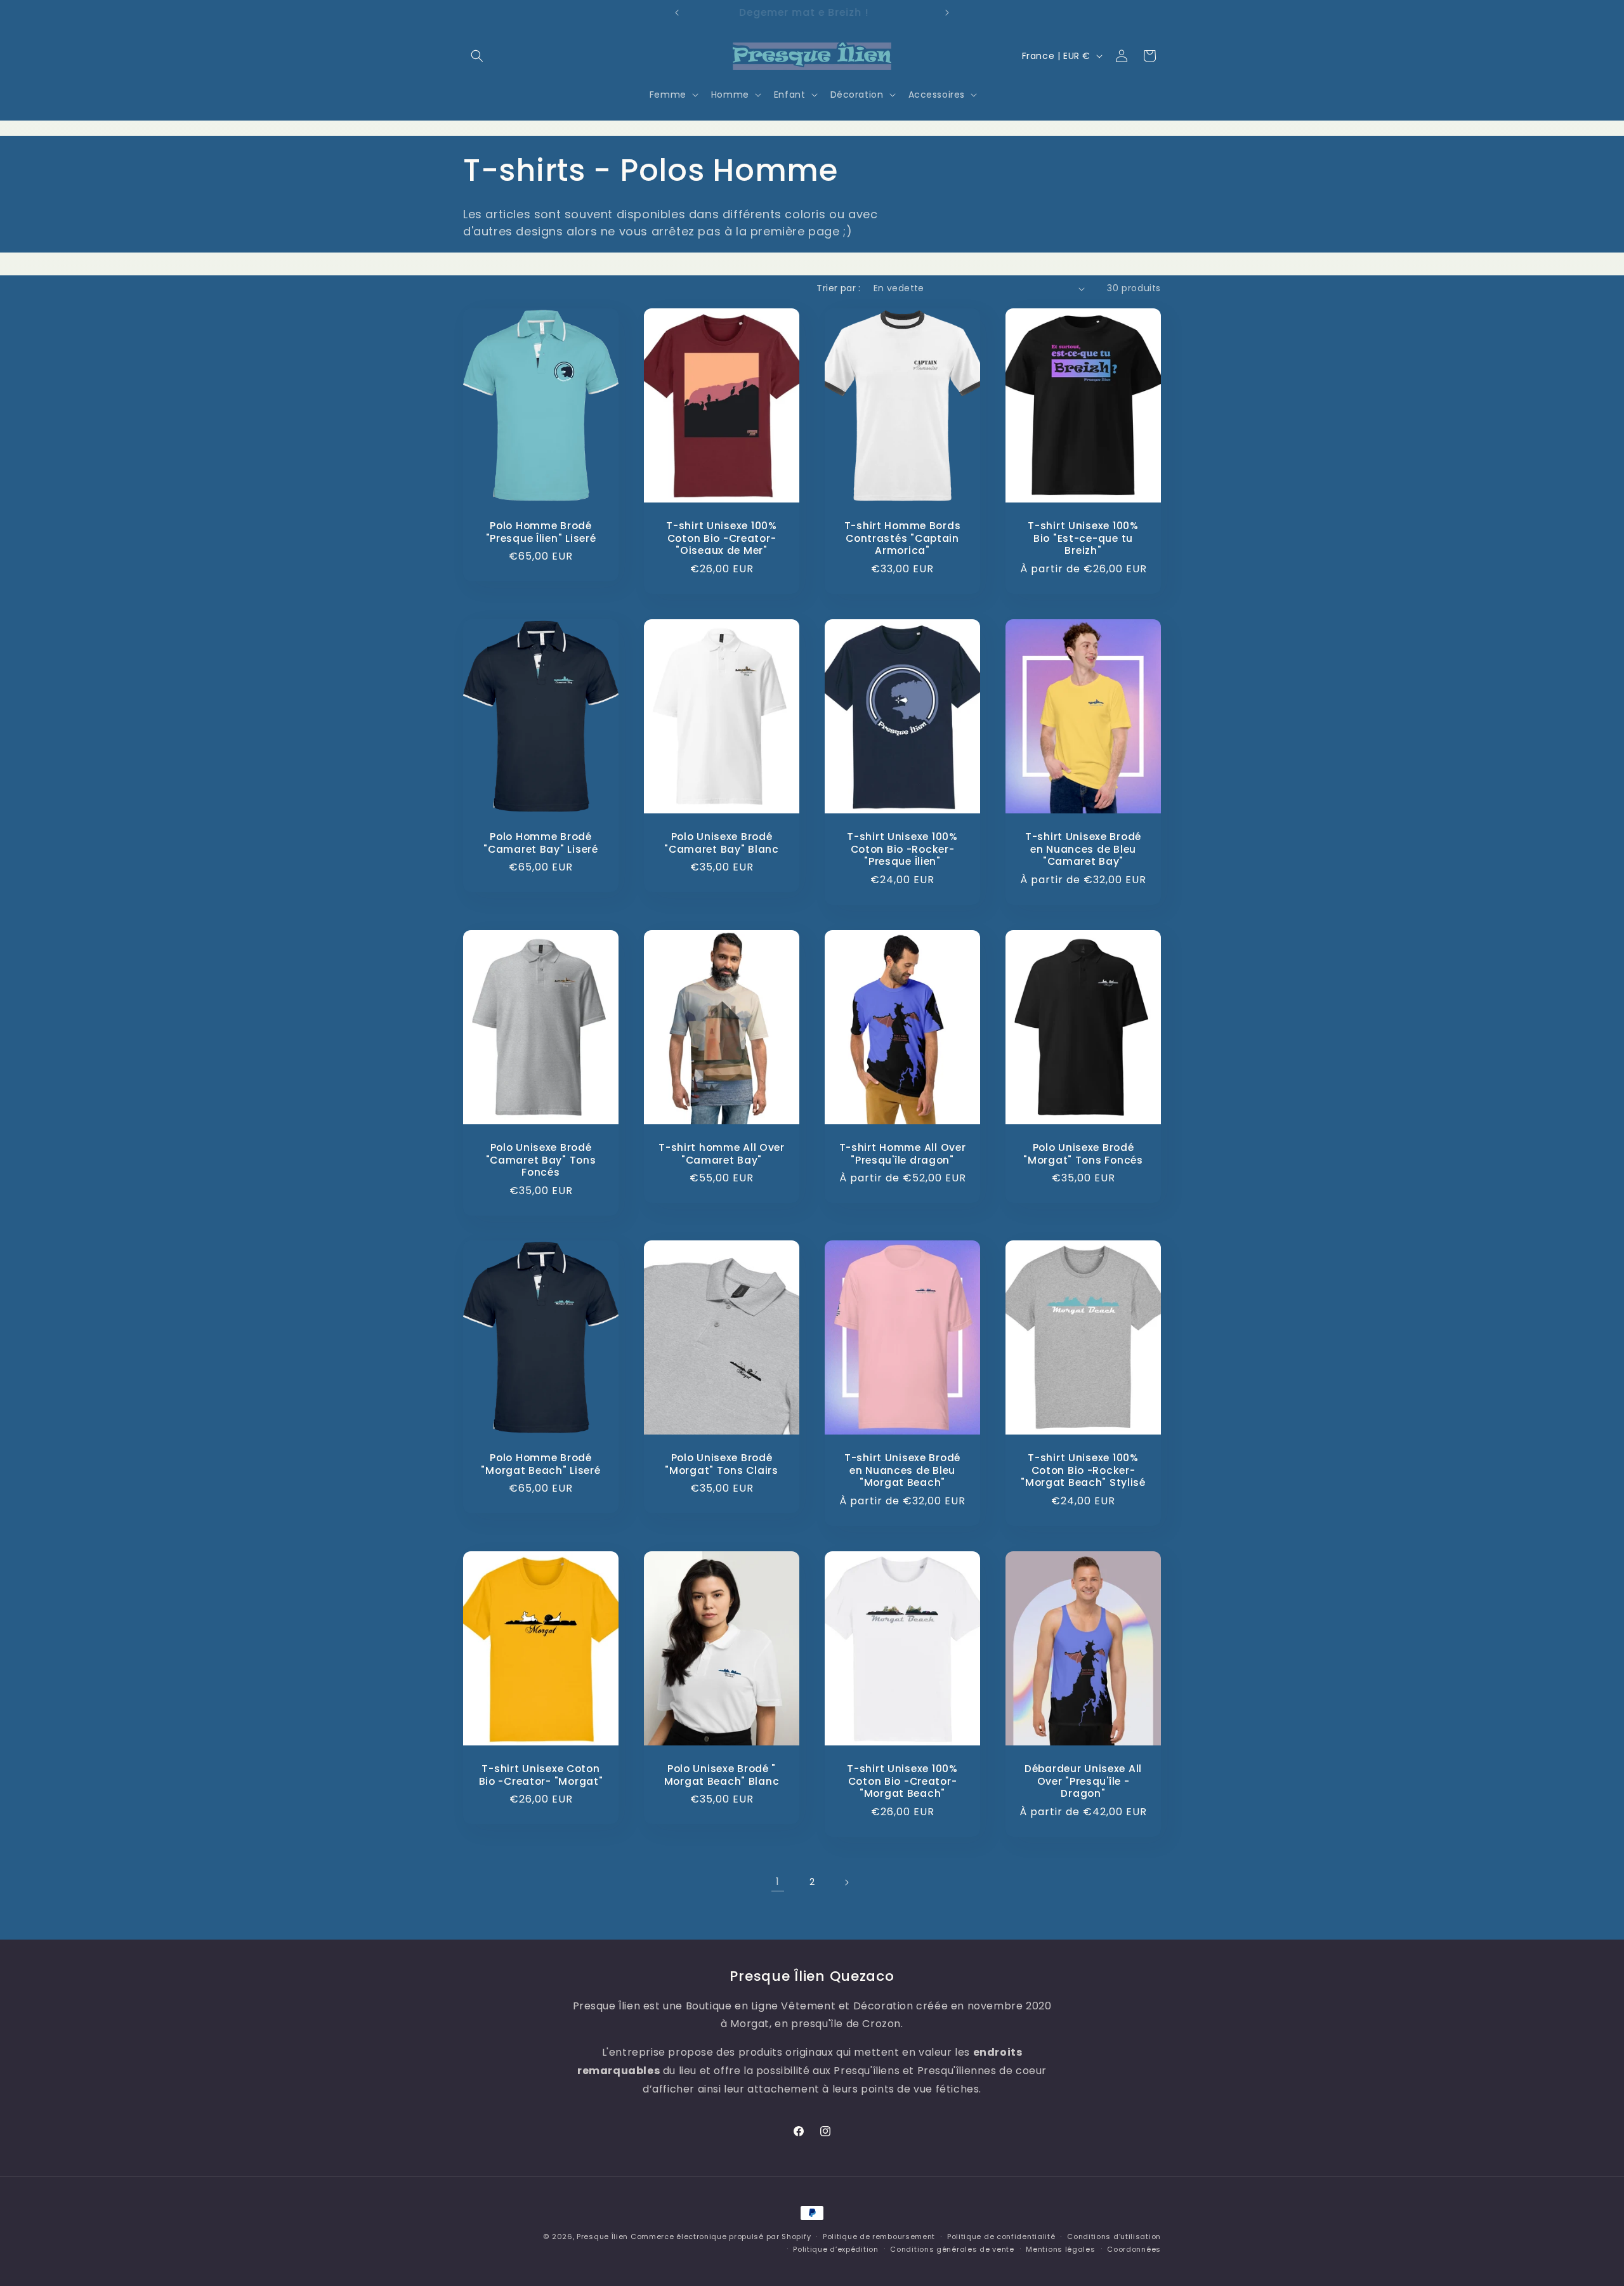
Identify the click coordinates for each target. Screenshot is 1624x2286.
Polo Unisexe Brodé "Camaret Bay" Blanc (722, 843)
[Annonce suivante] (947, 13)
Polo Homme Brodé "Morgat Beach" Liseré (540, 1465)
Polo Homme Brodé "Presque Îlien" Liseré (541, 532)
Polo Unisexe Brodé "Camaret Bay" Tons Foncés (541, 1160)
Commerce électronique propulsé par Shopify (721, 2237)
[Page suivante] (846, 1882)
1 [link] (778, 1882)
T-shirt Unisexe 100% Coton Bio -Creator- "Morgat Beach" (902, 1781)
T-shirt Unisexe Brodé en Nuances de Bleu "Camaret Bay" (1083, 849)
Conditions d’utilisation (1114, 2237)
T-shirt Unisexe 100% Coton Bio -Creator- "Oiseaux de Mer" (721, 538)
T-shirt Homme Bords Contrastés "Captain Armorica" (903, 538)
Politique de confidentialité (1001, 2237)
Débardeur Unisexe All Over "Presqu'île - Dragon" (1083, 1781)
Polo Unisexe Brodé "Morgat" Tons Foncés (1083, 1154)
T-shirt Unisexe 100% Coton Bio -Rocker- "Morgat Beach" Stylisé (1083, 1471)
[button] (477, 56)
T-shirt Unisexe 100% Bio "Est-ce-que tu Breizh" (1083, 538)
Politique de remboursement (879, 2237)
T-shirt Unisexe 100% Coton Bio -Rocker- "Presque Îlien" (902, 849)
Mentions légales (1060, 2249)
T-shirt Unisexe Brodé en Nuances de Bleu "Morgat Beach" (902, 1471)
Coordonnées (1134, 2249)
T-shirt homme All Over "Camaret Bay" (722, 1154)
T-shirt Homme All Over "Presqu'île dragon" (903, 1154)
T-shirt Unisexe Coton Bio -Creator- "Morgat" (541, 1775)
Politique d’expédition (835, 2249)
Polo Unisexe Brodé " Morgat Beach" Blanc (722, 1775)
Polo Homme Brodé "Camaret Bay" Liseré (540, 843)
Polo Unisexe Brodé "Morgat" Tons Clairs (721, 1465)
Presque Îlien (602, 2237)
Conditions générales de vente (952, 2249)
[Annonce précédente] (677, 13)
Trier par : (838, 288)
